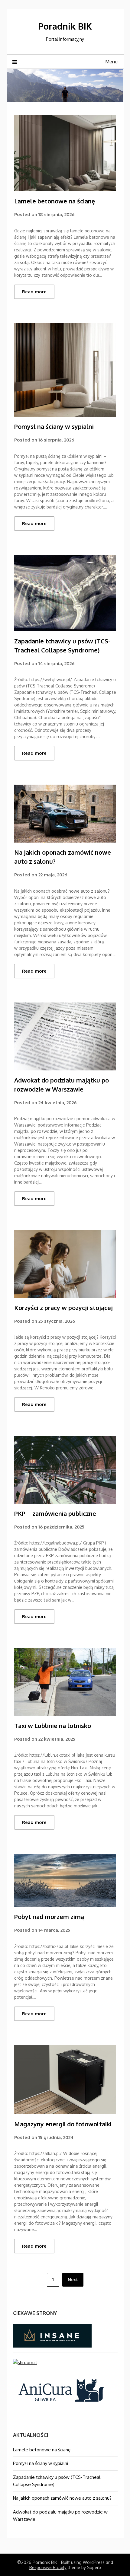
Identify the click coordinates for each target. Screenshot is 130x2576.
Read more (34, 292)
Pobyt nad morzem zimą (49, 1917)
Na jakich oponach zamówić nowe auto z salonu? (62, 2498)
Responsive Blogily (48, 2567)
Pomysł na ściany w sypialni (54, 426)
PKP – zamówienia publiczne (55, 1513)
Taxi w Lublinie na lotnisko (53, 1726)
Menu (111, 62)
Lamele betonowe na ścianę (55, 201)
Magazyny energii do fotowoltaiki (63, 2124)
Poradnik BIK (65, 26)
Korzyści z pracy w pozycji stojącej (63, 1308)
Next (73, 2280)
